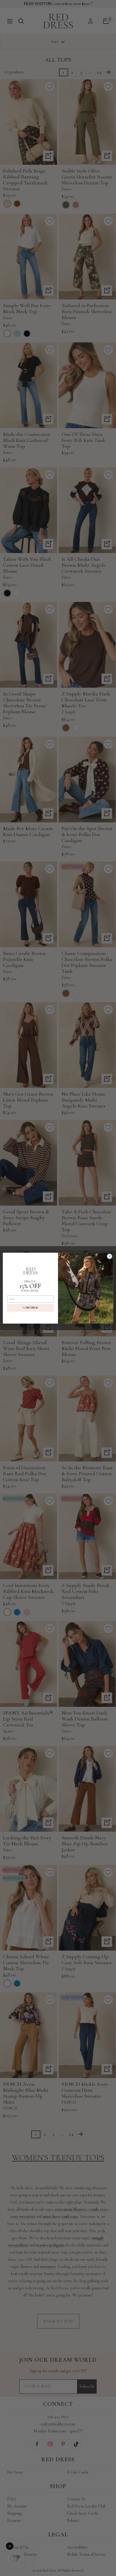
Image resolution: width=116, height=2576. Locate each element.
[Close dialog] (110, 1256)
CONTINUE (30, 1308)
